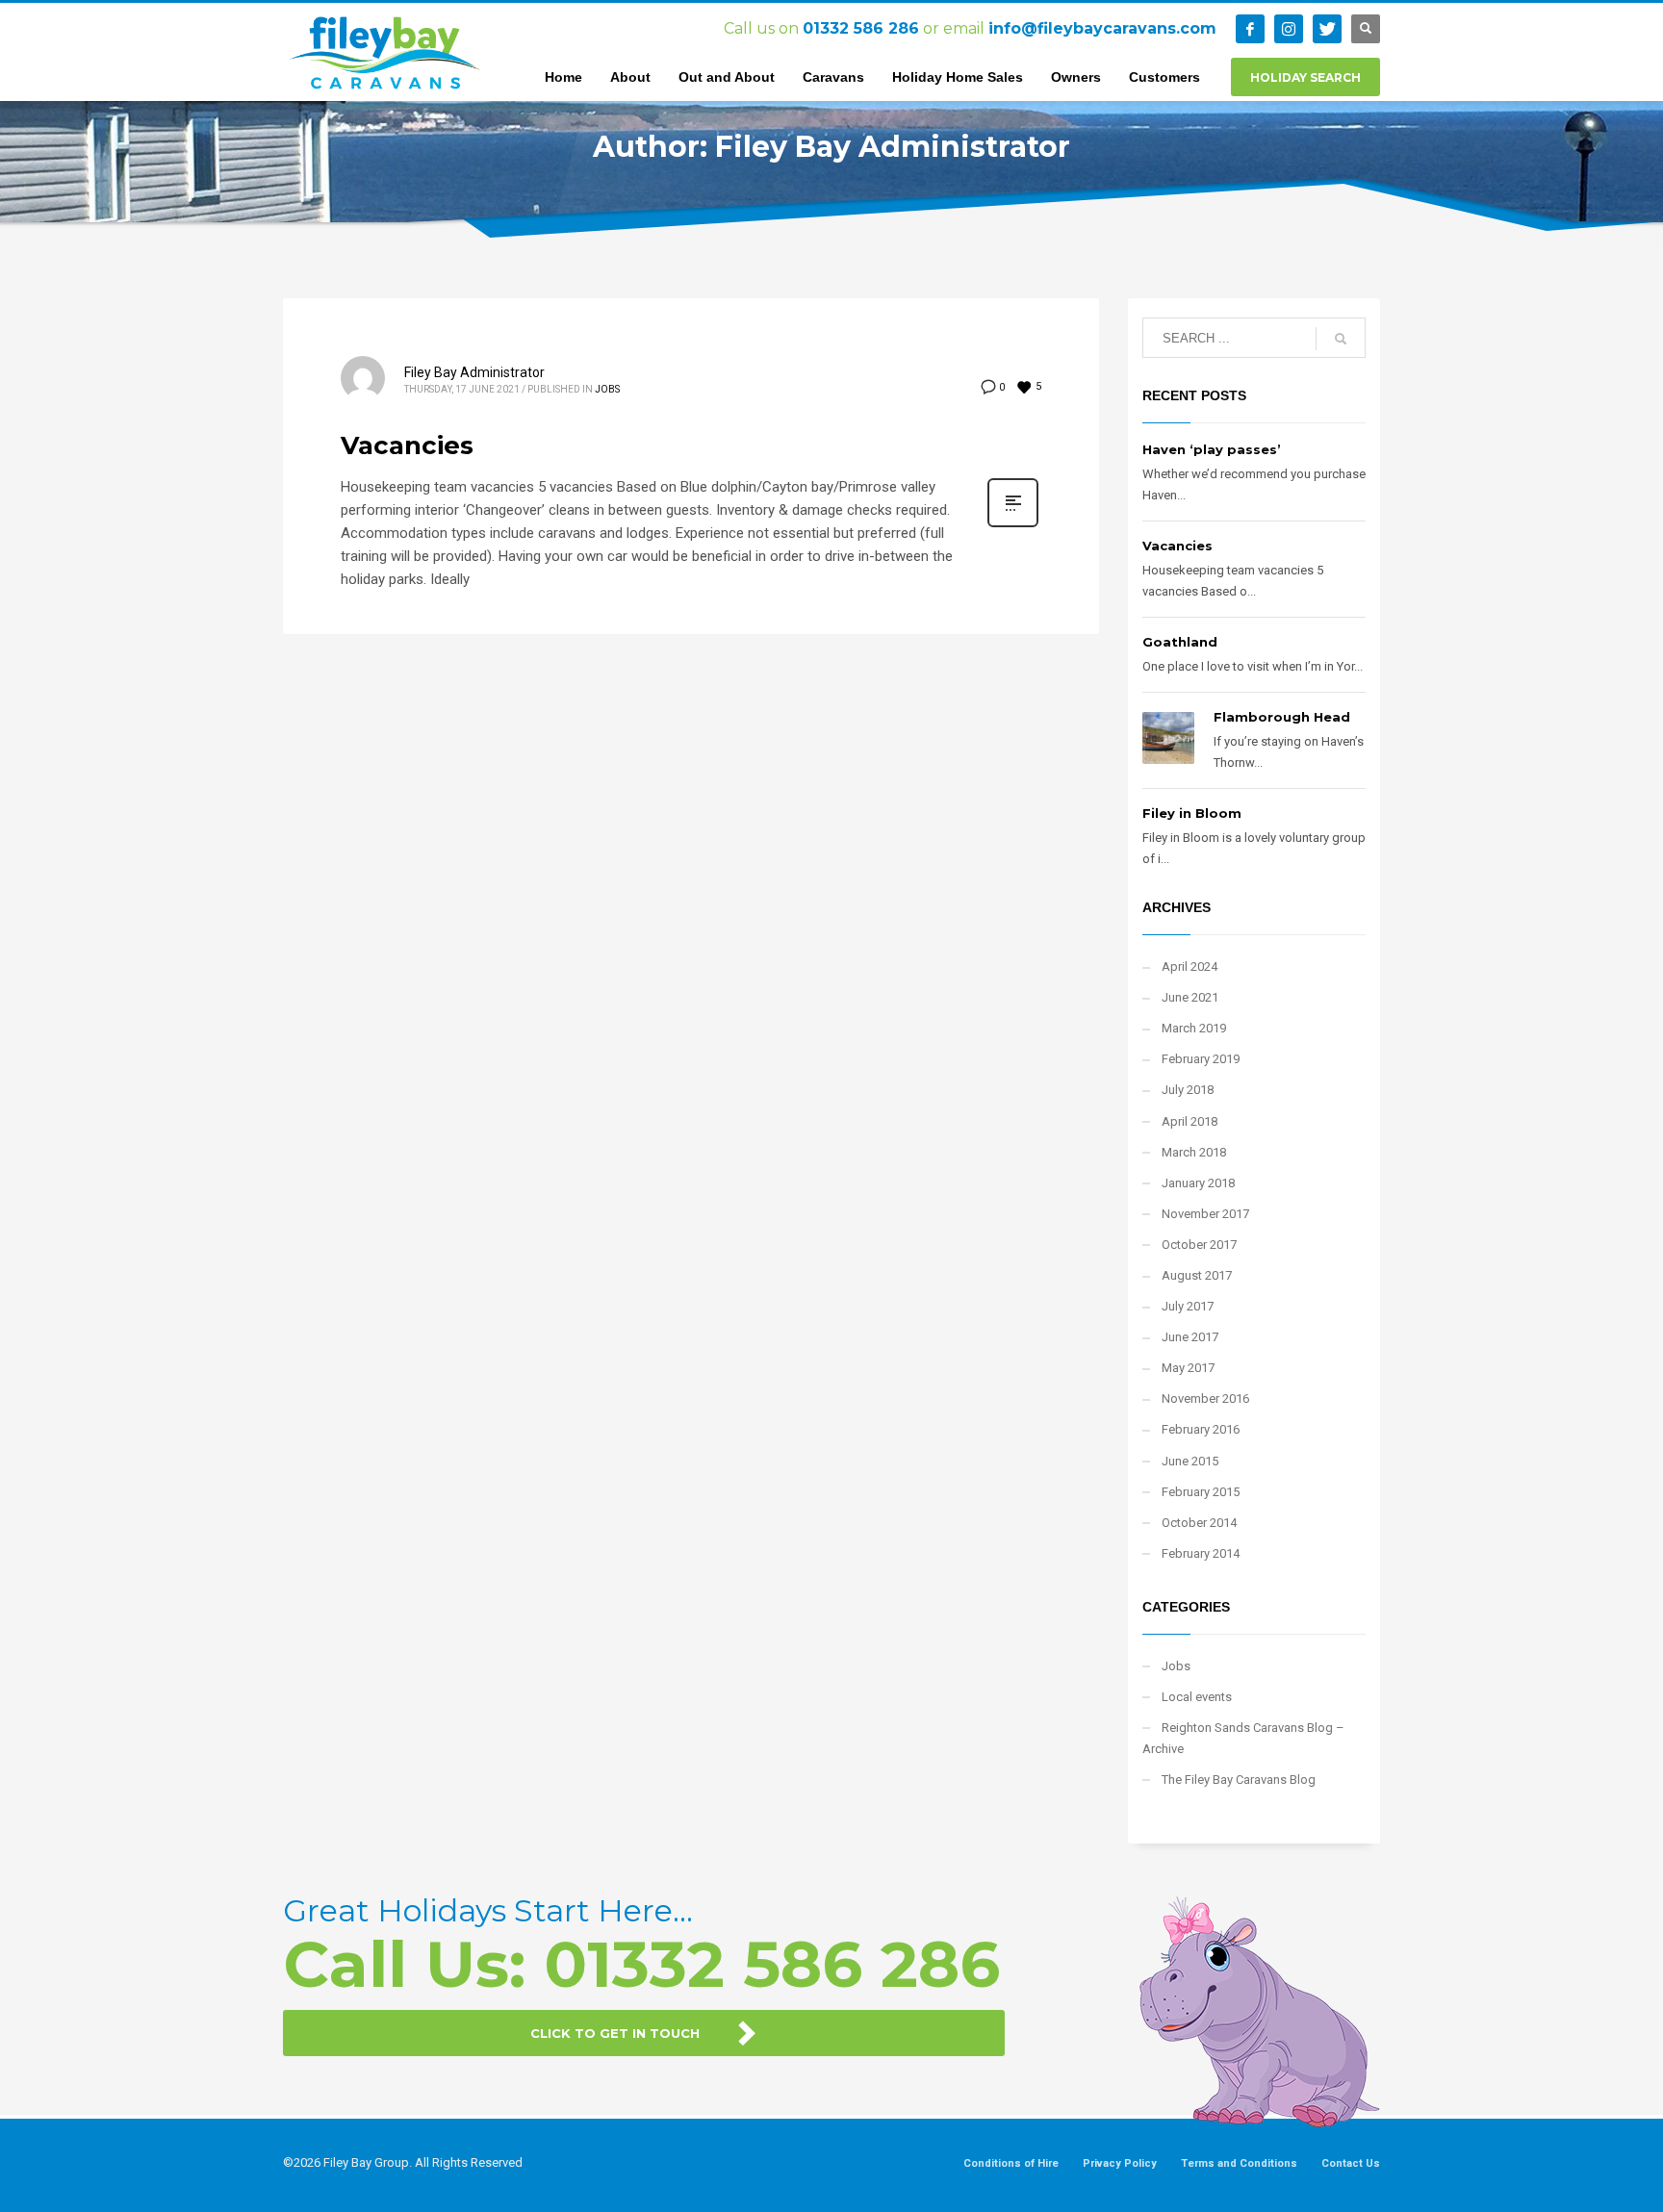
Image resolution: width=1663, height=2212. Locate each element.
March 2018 (1194, 1152)
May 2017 (1188, 1368)
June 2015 (1190, 1461)
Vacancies (407, 445)
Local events (1197, 1697)
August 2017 (1197, 1275)
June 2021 (1190, 997)
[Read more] (1013, 525)
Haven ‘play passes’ (1212, 449)
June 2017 (1190, 1337)
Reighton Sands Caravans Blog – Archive (1243, 1738)
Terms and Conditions (1239, 2163)
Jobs (607, 389)
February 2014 (1201, 1553)
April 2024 (1190, 966)
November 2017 (1205, 1214)
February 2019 (1201, 1059)
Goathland (1180, 642)
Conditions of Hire (1011, 2163)
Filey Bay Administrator (474, 372)
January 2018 (1198, 1183)
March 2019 (1194, 1028)
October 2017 (1199, 1245)
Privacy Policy (1120, 2163)
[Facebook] (1250, 29)
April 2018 (1190, 1121)
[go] (1341, 339)
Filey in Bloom (1192, 813)
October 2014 (1199, 1523)
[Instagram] (1289, 29)
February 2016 (1201, 1429)
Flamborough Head (1282, 717)
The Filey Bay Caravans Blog (1239, 1780)
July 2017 (1188, 1306)
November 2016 (1205, 1398)
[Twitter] (1327, 29)
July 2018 (1188, 1090)
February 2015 (1201, 1492)
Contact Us (1351, 2163)
